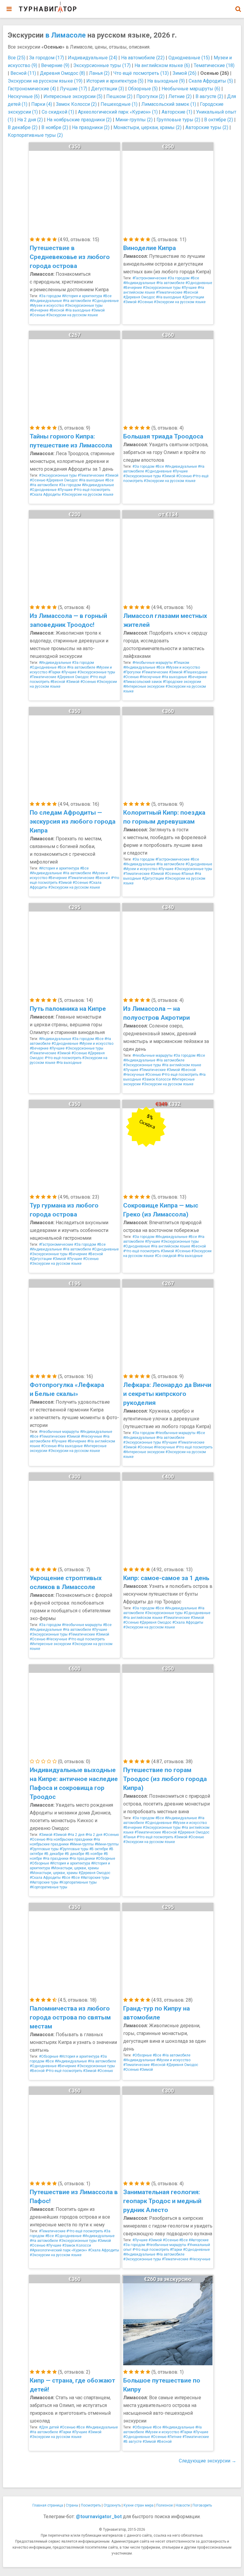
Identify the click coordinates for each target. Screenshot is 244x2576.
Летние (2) (180, 96)
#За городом (50, 296)
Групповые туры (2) (178, 120)
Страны (72, 2505)
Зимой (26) (184, 73)
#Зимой (98, 310)
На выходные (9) (166, 81)
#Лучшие (189, 288)
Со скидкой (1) (58, 112)
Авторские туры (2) (207, 127)
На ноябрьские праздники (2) (79, 120)
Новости (183, 2505)
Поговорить (202, 2505)
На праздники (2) (91, 127)
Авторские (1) (177, 112)
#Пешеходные (195, 672)
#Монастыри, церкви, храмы (75, 1868)
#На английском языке (182, 1065)
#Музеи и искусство (47, 306)
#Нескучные (150, 677)
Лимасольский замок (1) (169, 104)
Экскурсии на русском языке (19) (45, 81)
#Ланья (187, 874)
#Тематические (169, 292)
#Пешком (181, 663)
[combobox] (238, 6)
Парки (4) (42, 104)
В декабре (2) (23, 127)
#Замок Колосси (156, 1079)
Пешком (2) (119, 96)
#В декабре (54, 1854)
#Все (107, 296)
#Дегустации (193, 297)
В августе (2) (209, 96)
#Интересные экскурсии (144, 686)
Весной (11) (23, 73)
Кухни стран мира (139, 2505)
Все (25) (17, 58)
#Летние (174, 2437)
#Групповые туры (44, 1849)
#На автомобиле (77, 301)
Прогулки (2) (150, 96)
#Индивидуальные (46, 301)
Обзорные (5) (143, 89)
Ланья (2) (99, 73)
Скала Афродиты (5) (211, 81)
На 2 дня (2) (30, 120)
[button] (238, 9)
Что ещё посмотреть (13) (141, 73)
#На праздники (56, 1859)
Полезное (165, 2505)
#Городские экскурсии (182, 682)
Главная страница (48, 2505)
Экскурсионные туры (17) (102, 65)
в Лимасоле (65, 35)
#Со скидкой (166, 1256)
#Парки (54, 672)
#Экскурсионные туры (84, 306)
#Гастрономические (150, 278)
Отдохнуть (112, 2505)
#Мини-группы (82, 1844)
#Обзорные (105, 1859)
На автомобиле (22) (143, 58)
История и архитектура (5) (115, 81)
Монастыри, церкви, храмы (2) (147, 127)
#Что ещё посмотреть (92, 490)
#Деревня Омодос (139, 297)
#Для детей (49, 2427)
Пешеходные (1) (119, 104)
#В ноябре (94, 1854)
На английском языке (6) (162, 65)
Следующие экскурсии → (208, 2461)
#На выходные (78, 310)
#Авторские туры (95, 1878)
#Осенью (37, 315)
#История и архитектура (82, 296)
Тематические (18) (214, 65)
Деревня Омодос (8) (62, 73)
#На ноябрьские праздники (69, 1839)
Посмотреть (91, 2505)
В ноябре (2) (55, 127)
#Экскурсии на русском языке (72, 315)
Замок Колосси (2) (76, 104)
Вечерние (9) (55, 65)
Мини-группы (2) (134, 120)
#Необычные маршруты (152, 663)
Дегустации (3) (108, 89)
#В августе (132, 2442)
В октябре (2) (219, 120)
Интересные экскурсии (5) (73, 96)
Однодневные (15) (189, 58)
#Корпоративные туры (78, 1882)
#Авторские (199, 2240)
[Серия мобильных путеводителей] (48, 7)
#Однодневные (105, 301)
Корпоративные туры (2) (35, 135)
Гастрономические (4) (32, 89)
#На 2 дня (76, 1835)
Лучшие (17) (73, 89)
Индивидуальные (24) (93, 58)
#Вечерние (39, 310)
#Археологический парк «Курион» (58, 2250)
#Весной (57, 310)
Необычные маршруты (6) (191, 89)
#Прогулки (132, 672)
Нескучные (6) (24, 96)
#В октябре (99, 1849)
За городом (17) (47, 58)
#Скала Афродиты (45, 495)
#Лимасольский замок (143, 682)
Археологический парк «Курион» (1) (118, 112)
